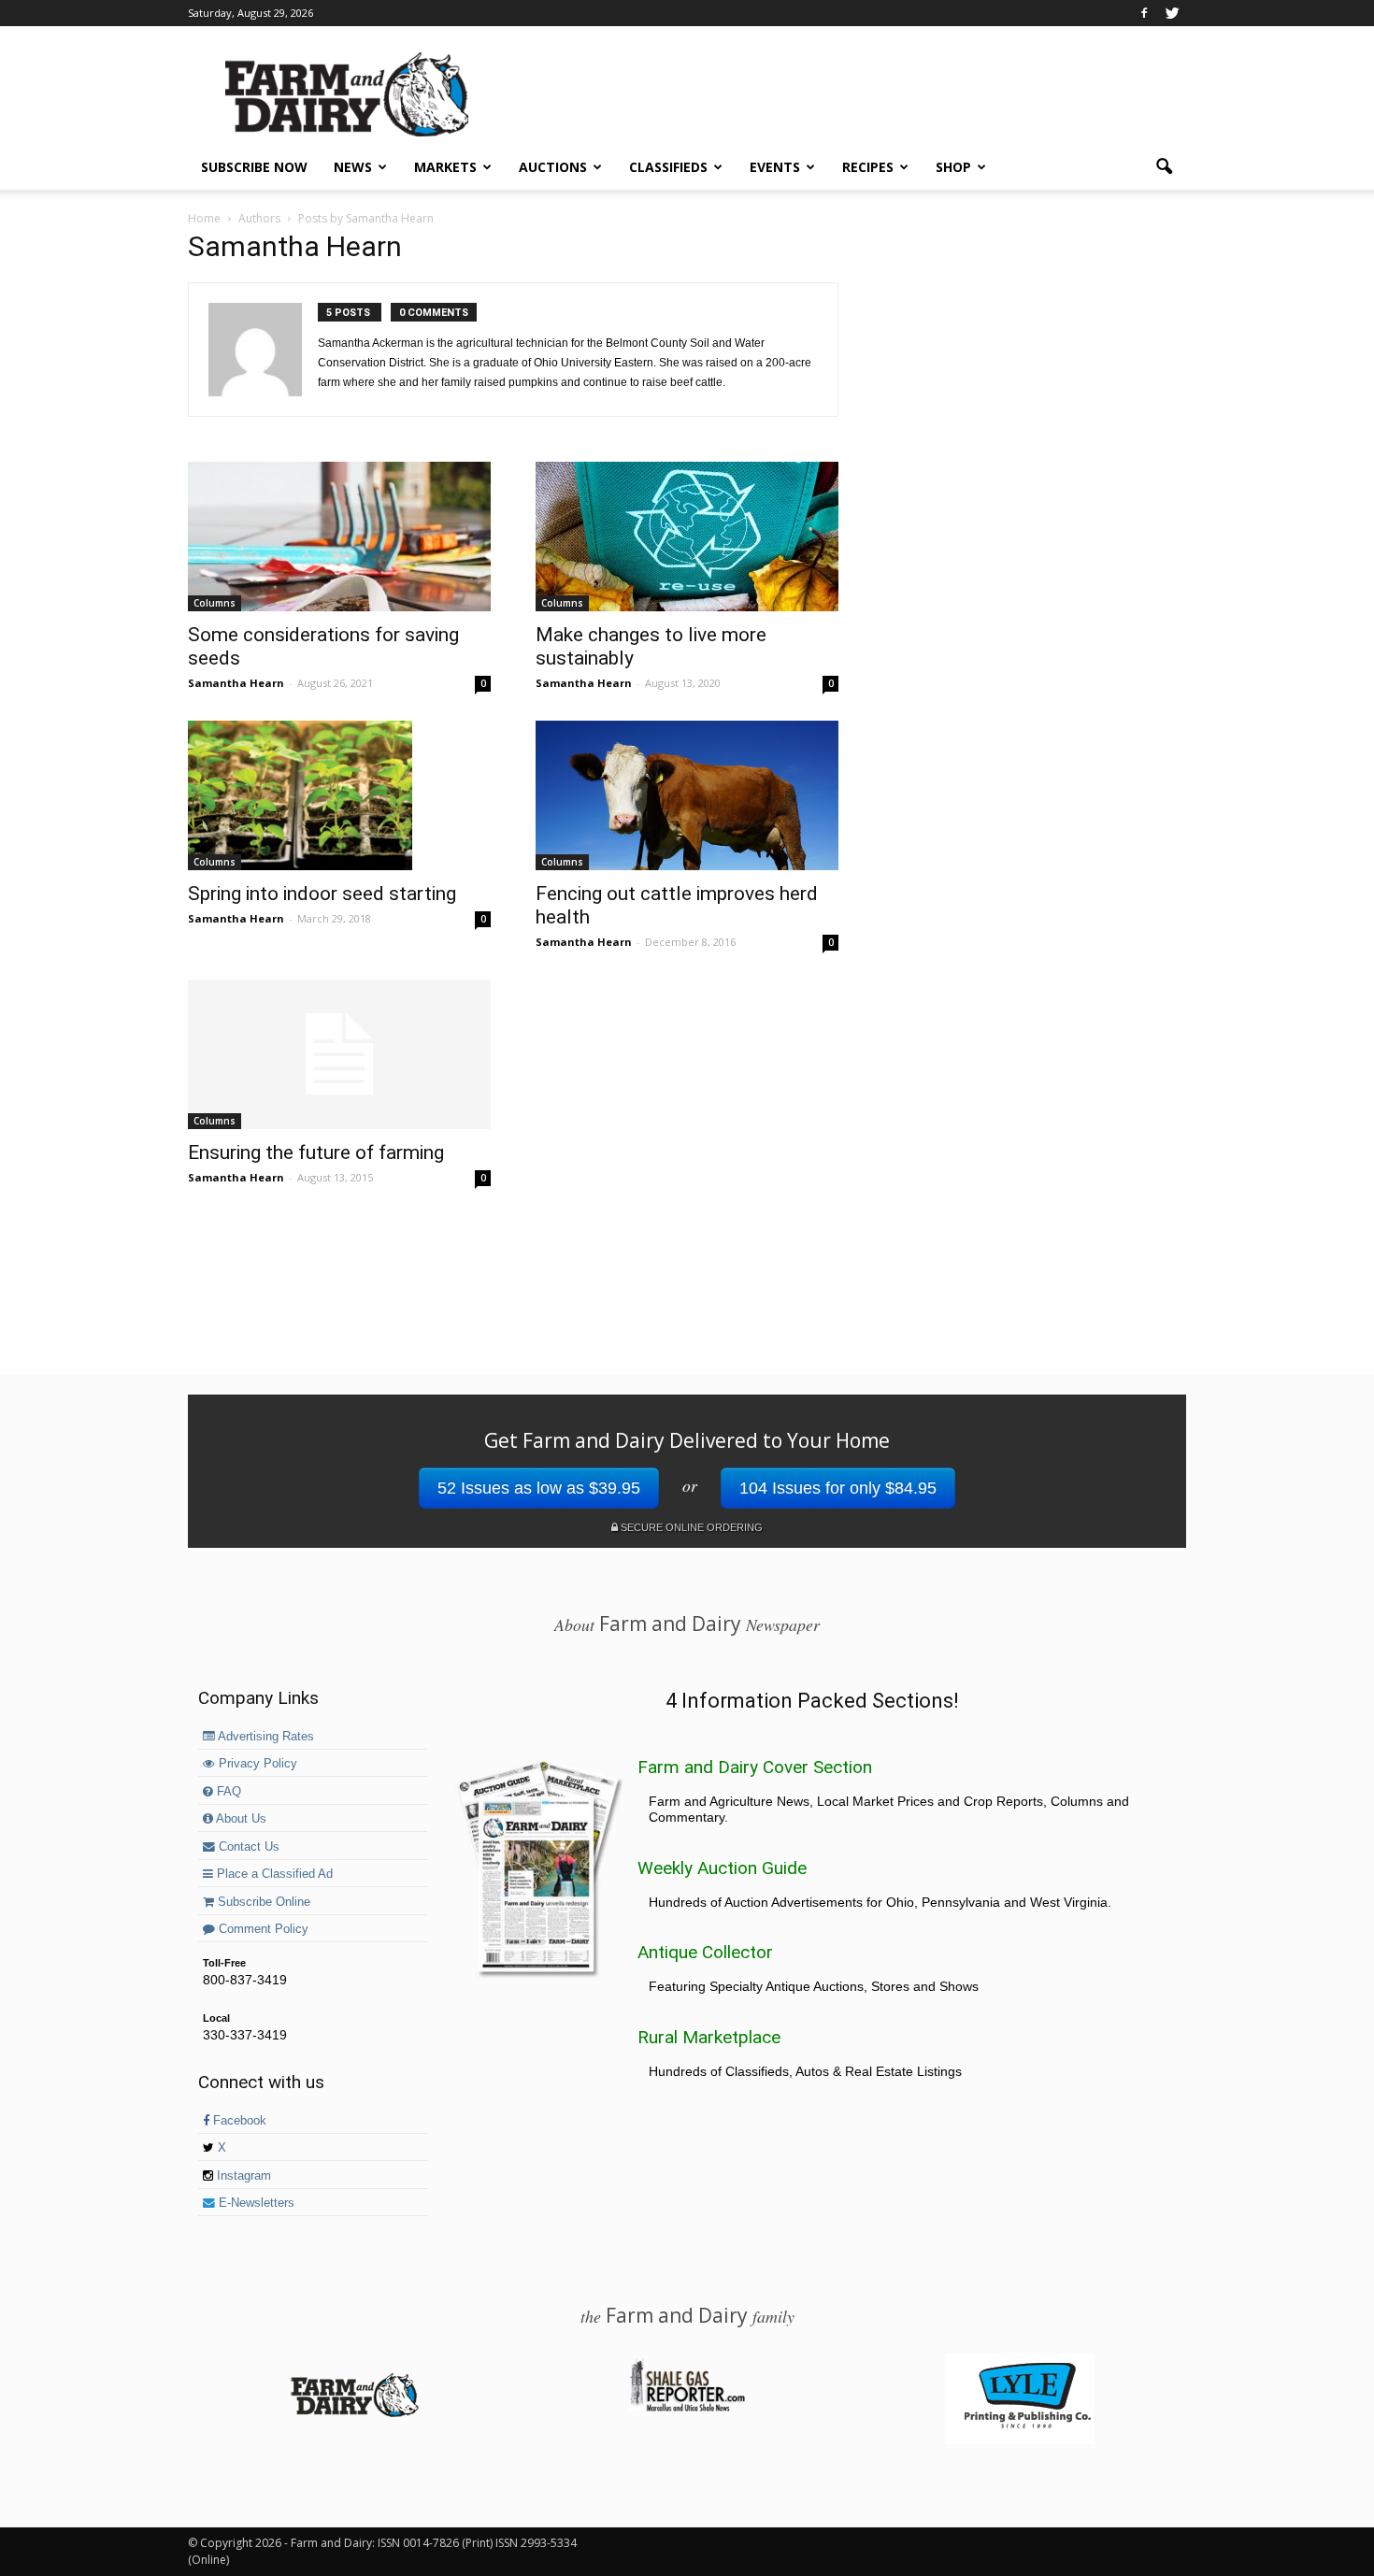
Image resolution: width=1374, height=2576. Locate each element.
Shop (953, 167)
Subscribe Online (262, 1902)
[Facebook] (1144, 13)
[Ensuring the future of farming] (339, 1054)
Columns (215, 603)
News (353, 167)
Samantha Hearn (236, 683)
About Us (240, 1819)
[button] (1164, 167)
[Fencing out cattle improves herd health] (687, 795)
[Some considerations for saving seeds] (339, 537)
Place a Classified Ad (273, 1874)
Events (775, 167)
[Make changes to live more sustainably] (687, 537)
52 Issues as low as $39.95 (539, 1488)
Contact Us (247, 1847)
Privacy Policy (256, 1764)
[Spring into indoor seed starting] (339, 795)
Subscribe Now (254, 167)
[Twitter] (1172, 13)
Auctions (553, 167)
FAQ (227, 1792)
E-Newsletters (255, 2203)
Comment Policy (262, 1929)
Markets (445, 167)
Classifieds (668, 167)
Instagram (242, 2176)
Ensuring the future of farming (316, 1152)
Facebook (238, 2121)
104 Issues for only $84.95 (838, 1488)
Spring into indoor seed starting (322, 894)
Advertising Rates (265, 1737)
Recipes (868, 167)
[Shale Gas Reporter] (687, 2409)
